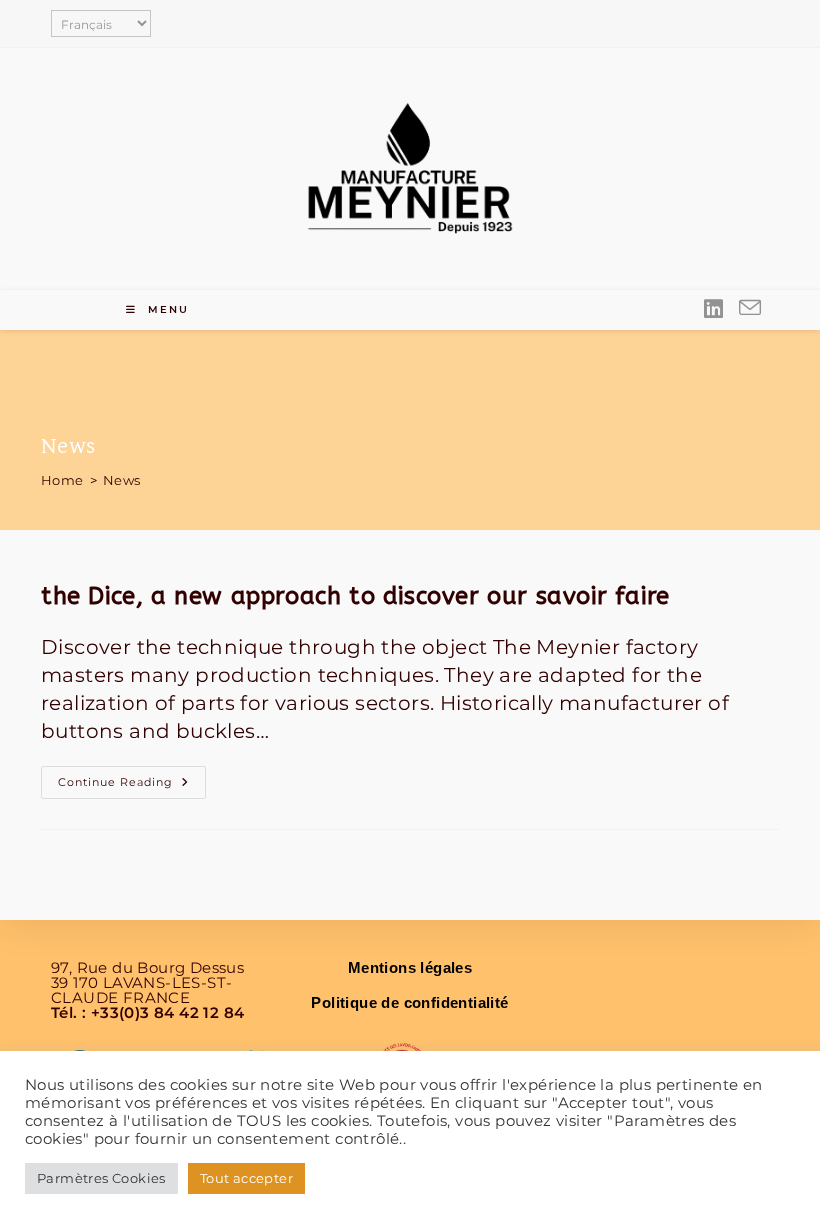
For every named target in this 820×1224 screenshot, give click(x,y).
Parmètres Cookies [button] (101, 1178)
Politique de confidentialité (409, 1002)
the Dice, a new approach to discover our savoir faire (355, 596)
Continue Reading (132, 777)
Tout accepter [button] (246, 1178)
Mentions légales (410, 967)
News (122, 480)
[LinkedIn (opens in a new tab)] (713, 309)
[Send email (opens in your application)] (750, 309)
